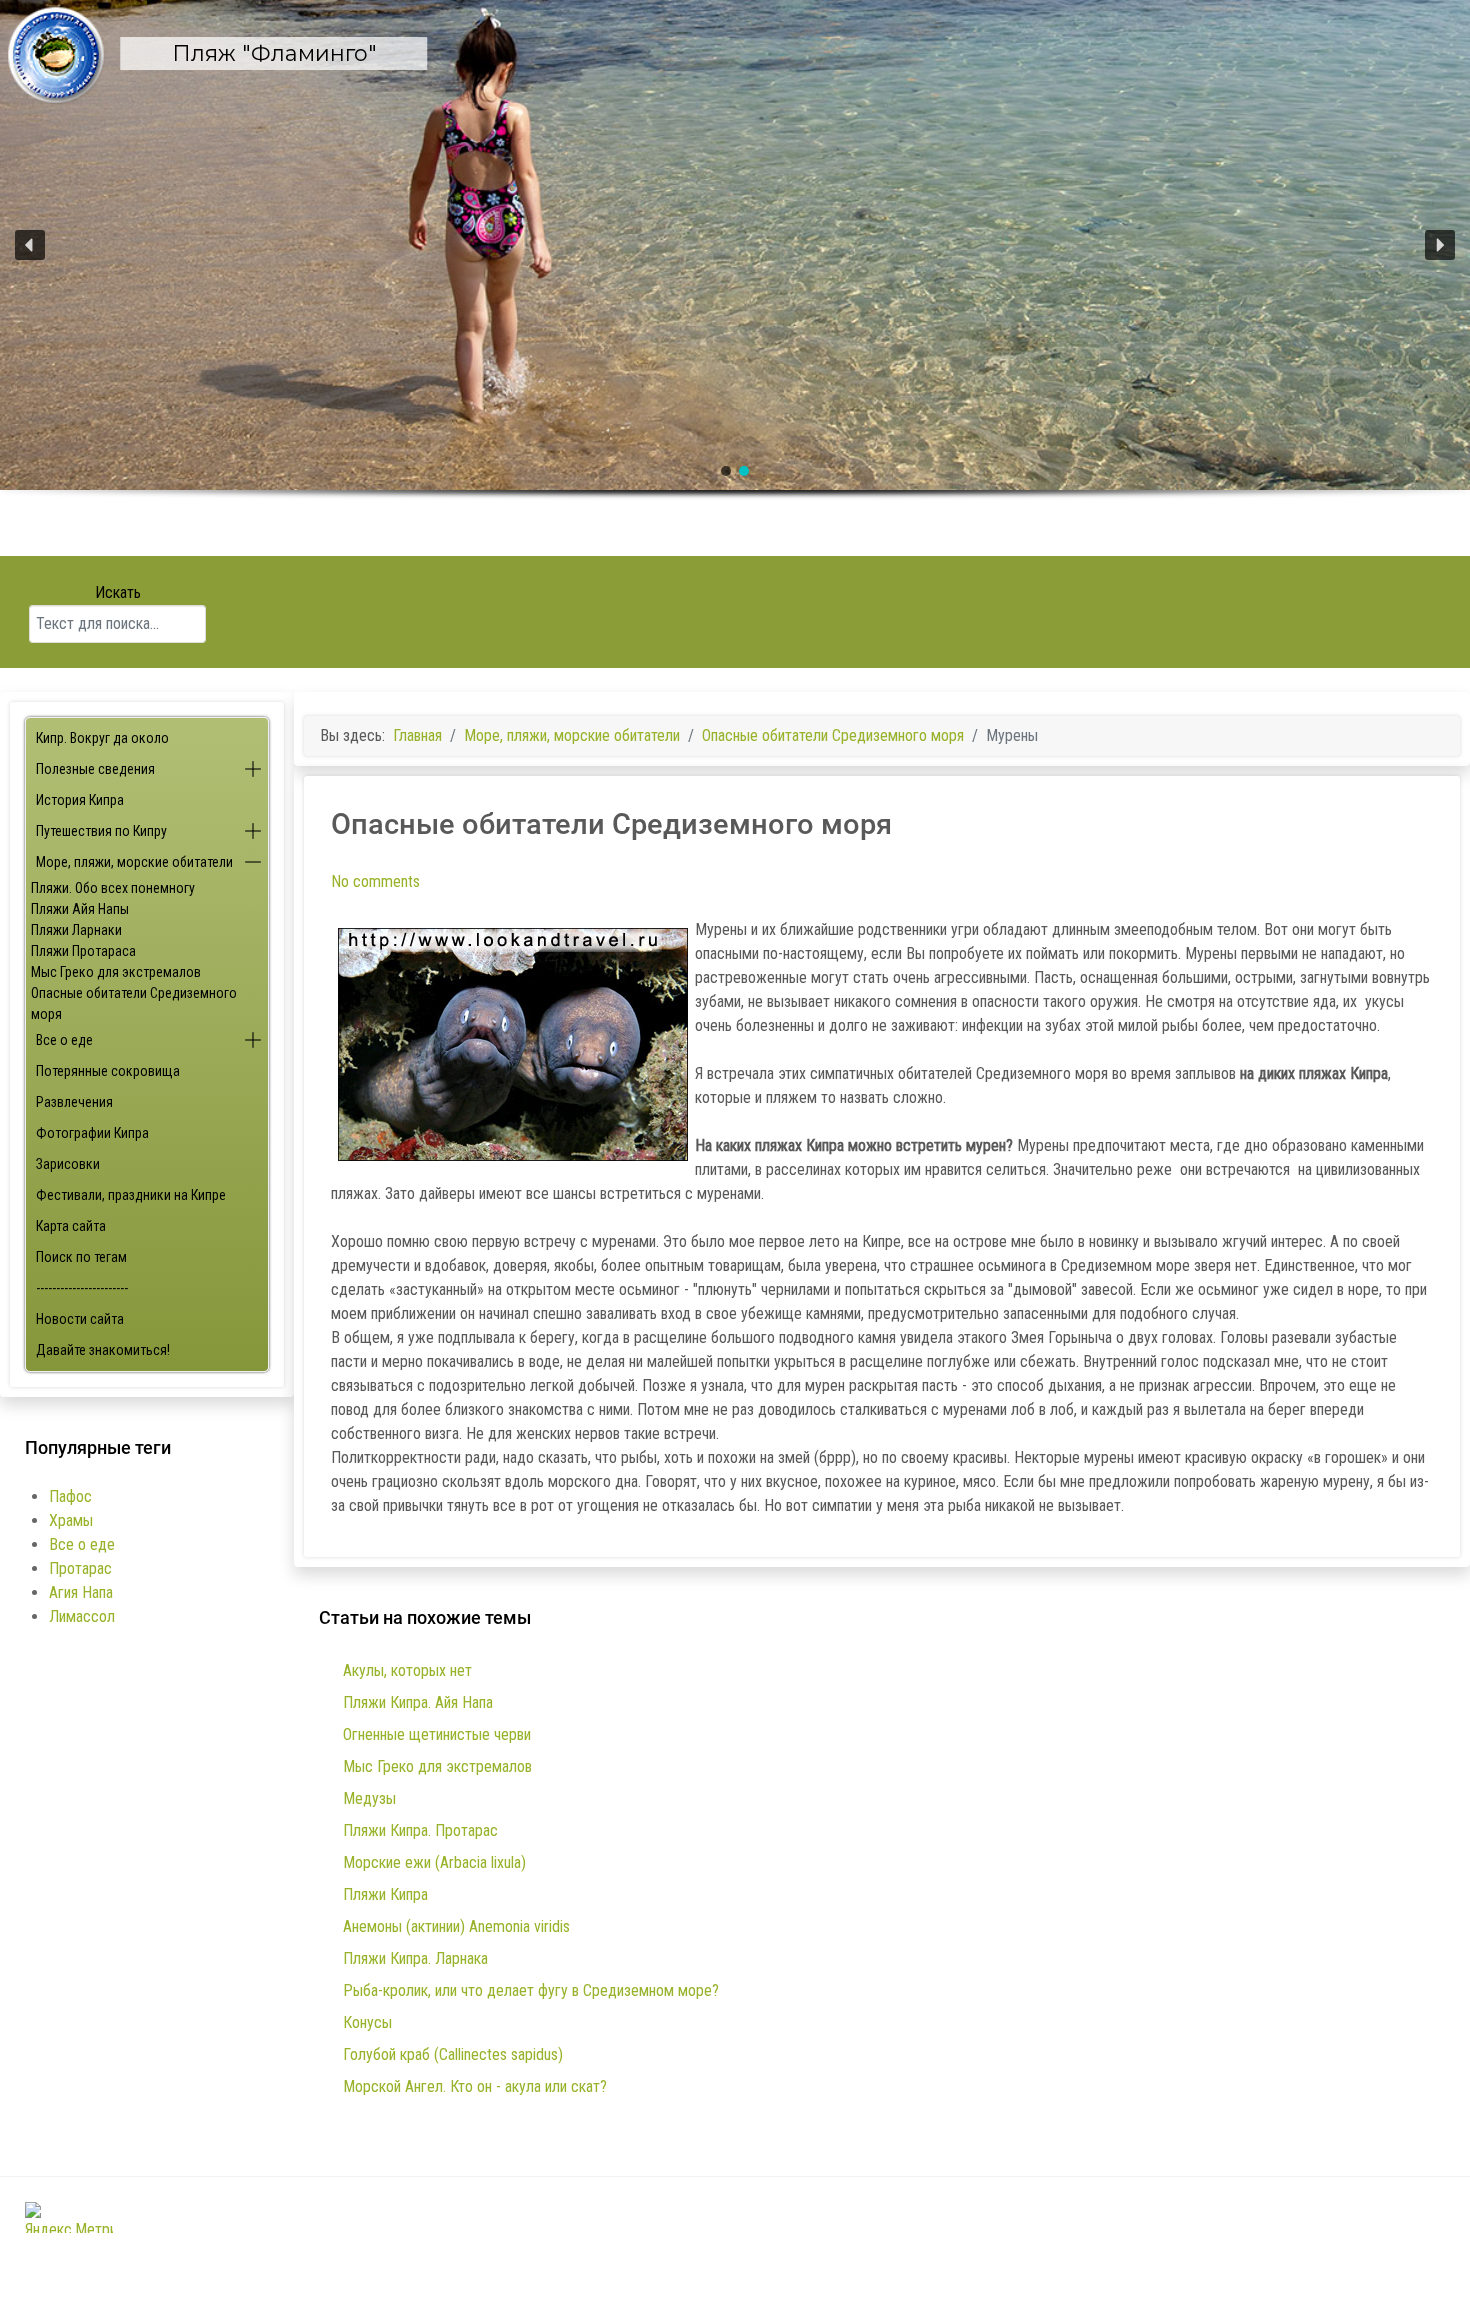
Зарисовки (68, 1164)
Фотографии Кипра (92, 1133)
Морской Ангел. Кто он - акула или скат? (475, 2086)
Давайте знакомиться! (103, 1350)
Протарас (80, 1568)
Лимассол (82, 1616)
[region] (735, 278)
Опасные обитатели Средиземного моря (134, 1003)
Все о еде (64, 1040)
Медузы (369, 1798)
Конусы (367, 2022)
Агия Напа (81, 1592)
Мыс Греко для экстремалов (116, 972)
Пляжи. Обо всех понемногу (113, 888)
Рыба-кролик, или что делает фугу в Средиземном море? (531, 1990)
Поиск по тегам (81, 1257)
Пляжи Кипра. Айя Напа (418, 1702)
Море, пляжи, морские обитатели (134, 862)
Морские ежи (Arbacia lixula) (434, 1862)
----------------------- (82, 1288)
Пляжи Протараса (83, 951)
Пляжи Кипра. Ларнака (415, 1958)
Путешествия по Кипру (101, 831)
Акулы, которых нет (407, 1670)
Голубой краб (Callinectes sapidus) (453, 2054)
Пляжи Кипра (385, 1894)
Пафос (70, 1496)
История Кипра (80, 800)
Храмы (71, 1520)
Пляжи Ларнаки (76, 930)
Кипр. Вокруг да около (102, 738)
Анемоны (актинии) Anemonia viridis (456, 1926)
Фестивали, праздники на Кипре (131, 1195)
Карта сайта (71, 1226)
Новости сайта (80, 1319)
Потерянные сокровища (108, 1071)
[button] (735, 245)
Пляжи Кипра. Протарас (420, 1830)
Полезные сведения (95, 769)
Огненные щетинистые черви (437, 1734)
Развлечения (74, 1102)
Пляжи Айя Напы (80, 909)
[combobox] (117, 624)
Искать (118, 592)
